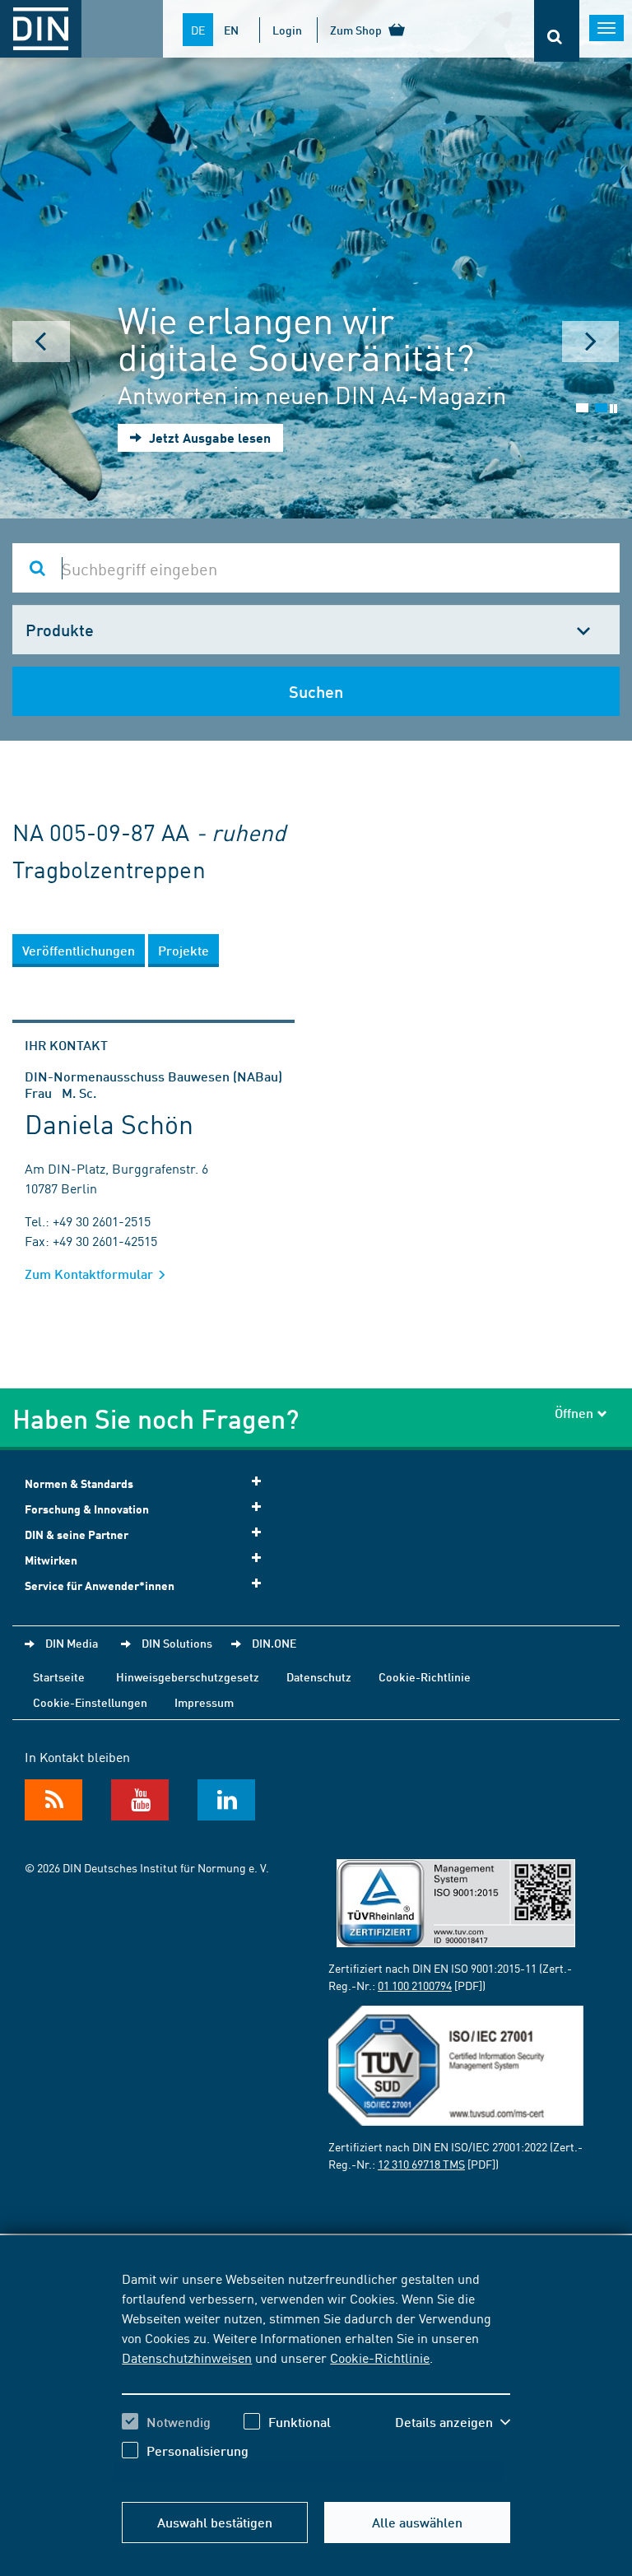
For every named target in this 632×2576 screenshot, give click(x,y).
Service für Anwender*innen (100, 1586)
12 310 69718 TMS (421, 2164)
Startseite (59, 1676)
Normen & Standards (79, 1483)
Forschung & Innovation (87, 1509)
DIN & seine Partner (77, 1534)
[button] (453, 2422)
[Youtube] (140, 1800)
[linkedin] (226, 1800)
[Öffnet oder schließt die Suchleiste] (557, 31)
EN (231, 30)
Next (591, 342)
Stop (613, 409)
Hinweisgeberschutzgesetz (188, 1676)
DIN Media (72, 1643)
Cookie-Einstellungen (90, 1702)
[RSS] (53, 1800)
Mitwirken (51, 1560)
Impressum (204, 1702)
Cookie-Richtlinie (380, 2357)
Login (287, 30)
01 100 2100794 (415, 1985)
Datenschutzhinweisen (187, 2357)
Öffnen (574, 1413)
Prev (41, 342)
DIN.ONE (274, 1643)
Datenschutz (319, 1676)
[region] (316, 2377)
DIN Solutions (177, 1643)
